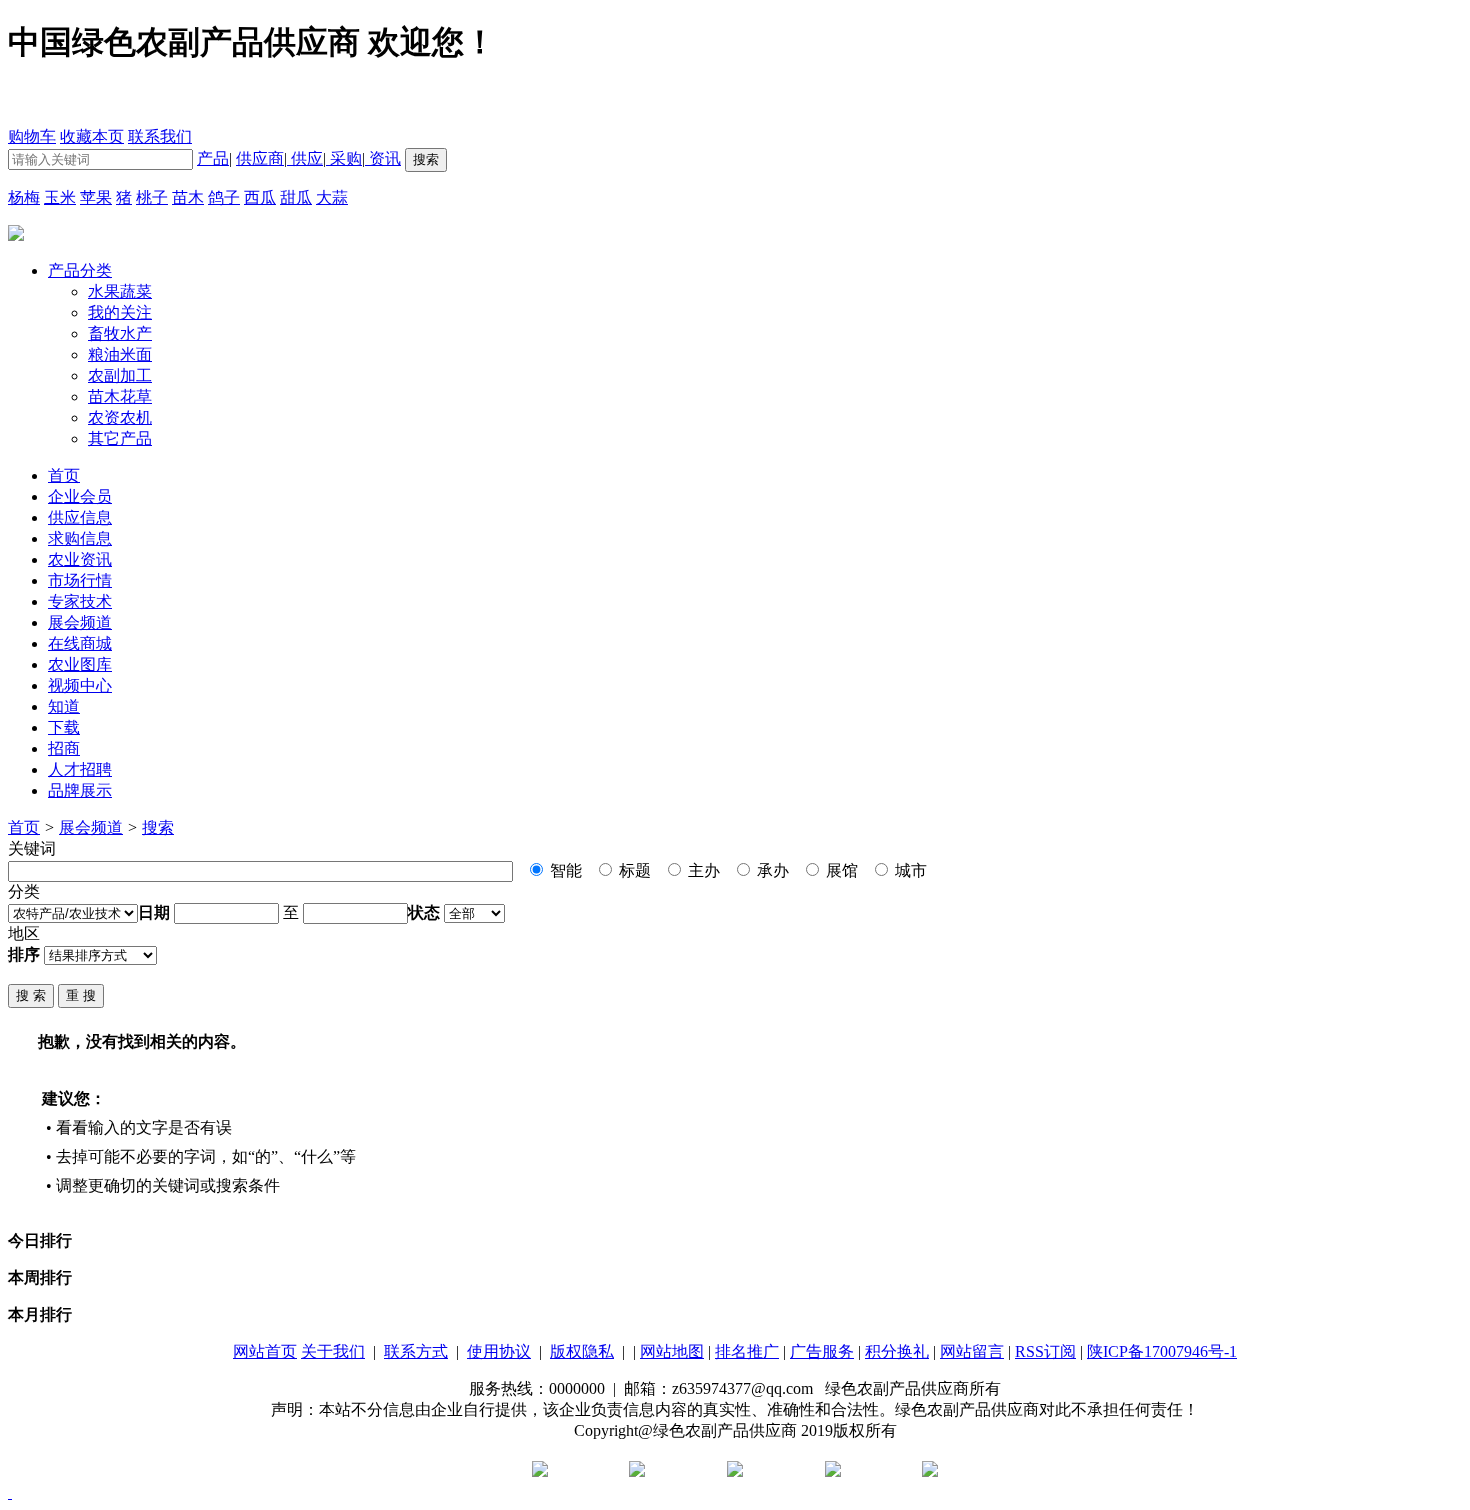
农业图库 (80, 664)
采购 (344, 158)
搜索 (158, 827)
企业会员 (80, 496)
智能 (564, 870)
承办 (771, 870)
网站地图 (672, 1351)
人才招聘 (80, 769)
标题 (633, 870)
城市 (909, 870)
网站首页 (265, 1351)
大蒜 (332, 197)
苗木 (188, 197)
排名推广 (747, 1351)
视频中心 (80, 685)
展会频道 (80, 622)
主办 (702, 870)
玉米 (60, 197)
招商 (64, 748)
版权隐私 (582, 1351)
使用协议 (499, 1351)
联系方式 (416, 1351)
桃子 (152, 197)
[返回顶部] (10, 1492)
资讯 (383, 158)
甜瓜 (296, 197)
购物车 (32, 136)
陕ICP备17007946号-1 (1162, 1351)
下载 (64, 727)
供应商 (260, 158)
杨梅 (24, 197)
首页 (24, 827)
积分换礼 (897, 1351)
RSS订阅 (1045, 1351)
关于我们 (333, 1351)
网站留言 (972, 1351)
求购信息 (80, 538)
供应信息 (80, 517)
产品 (213, 158)
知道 (64, 706)
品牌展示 (80, 790)
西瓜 (260, 197)
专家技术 (80, 601)
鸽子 (224, 197)
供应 (305, 158)
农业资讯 (80, 559)
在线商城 (80, 643)
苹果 (96, 197)
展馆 (840, 870)
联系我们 (160, 136)
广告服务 (822, 1351)
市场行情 (80, 580)
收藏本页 (92, 136)
